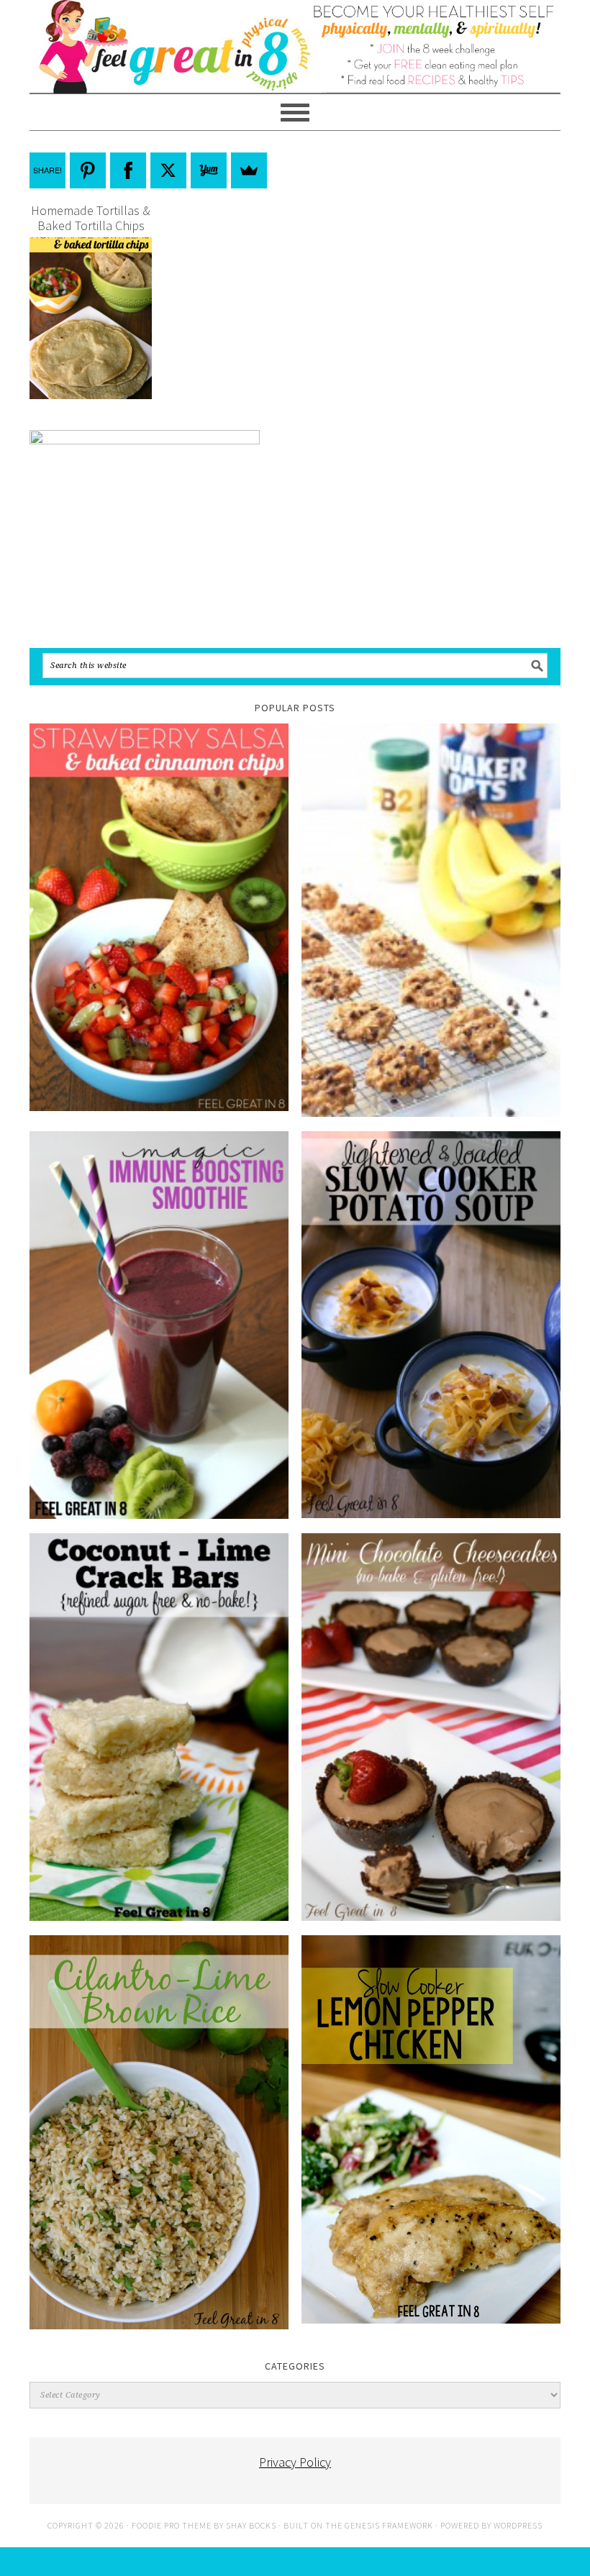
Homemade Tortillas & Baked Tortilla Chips (91, 218)
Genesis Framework (389, 2525)
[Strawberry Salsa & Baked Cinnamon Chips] (159, 917)
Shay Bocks (251, 2525)
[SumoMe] (249, 170)
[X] (168, 170)
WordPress (518, 2525)
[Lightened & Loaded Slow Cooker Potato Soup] (431, 1325)
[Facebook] (128, 170)
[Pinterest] (88, 170)
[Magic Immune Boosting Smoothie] (159, 1325)
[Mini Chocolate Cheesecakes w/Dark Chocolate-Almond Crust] (431, 1727)
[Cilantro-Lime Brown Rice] (159, 2132)
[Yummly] (209, 170)
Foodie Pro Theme (172, 2525)
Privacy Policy (295, 2462)
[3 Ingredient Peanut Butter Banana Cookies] (431, 920)
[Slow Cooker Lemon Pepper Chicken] (431, 2129)
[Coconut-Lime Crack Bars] (159, 1727)
